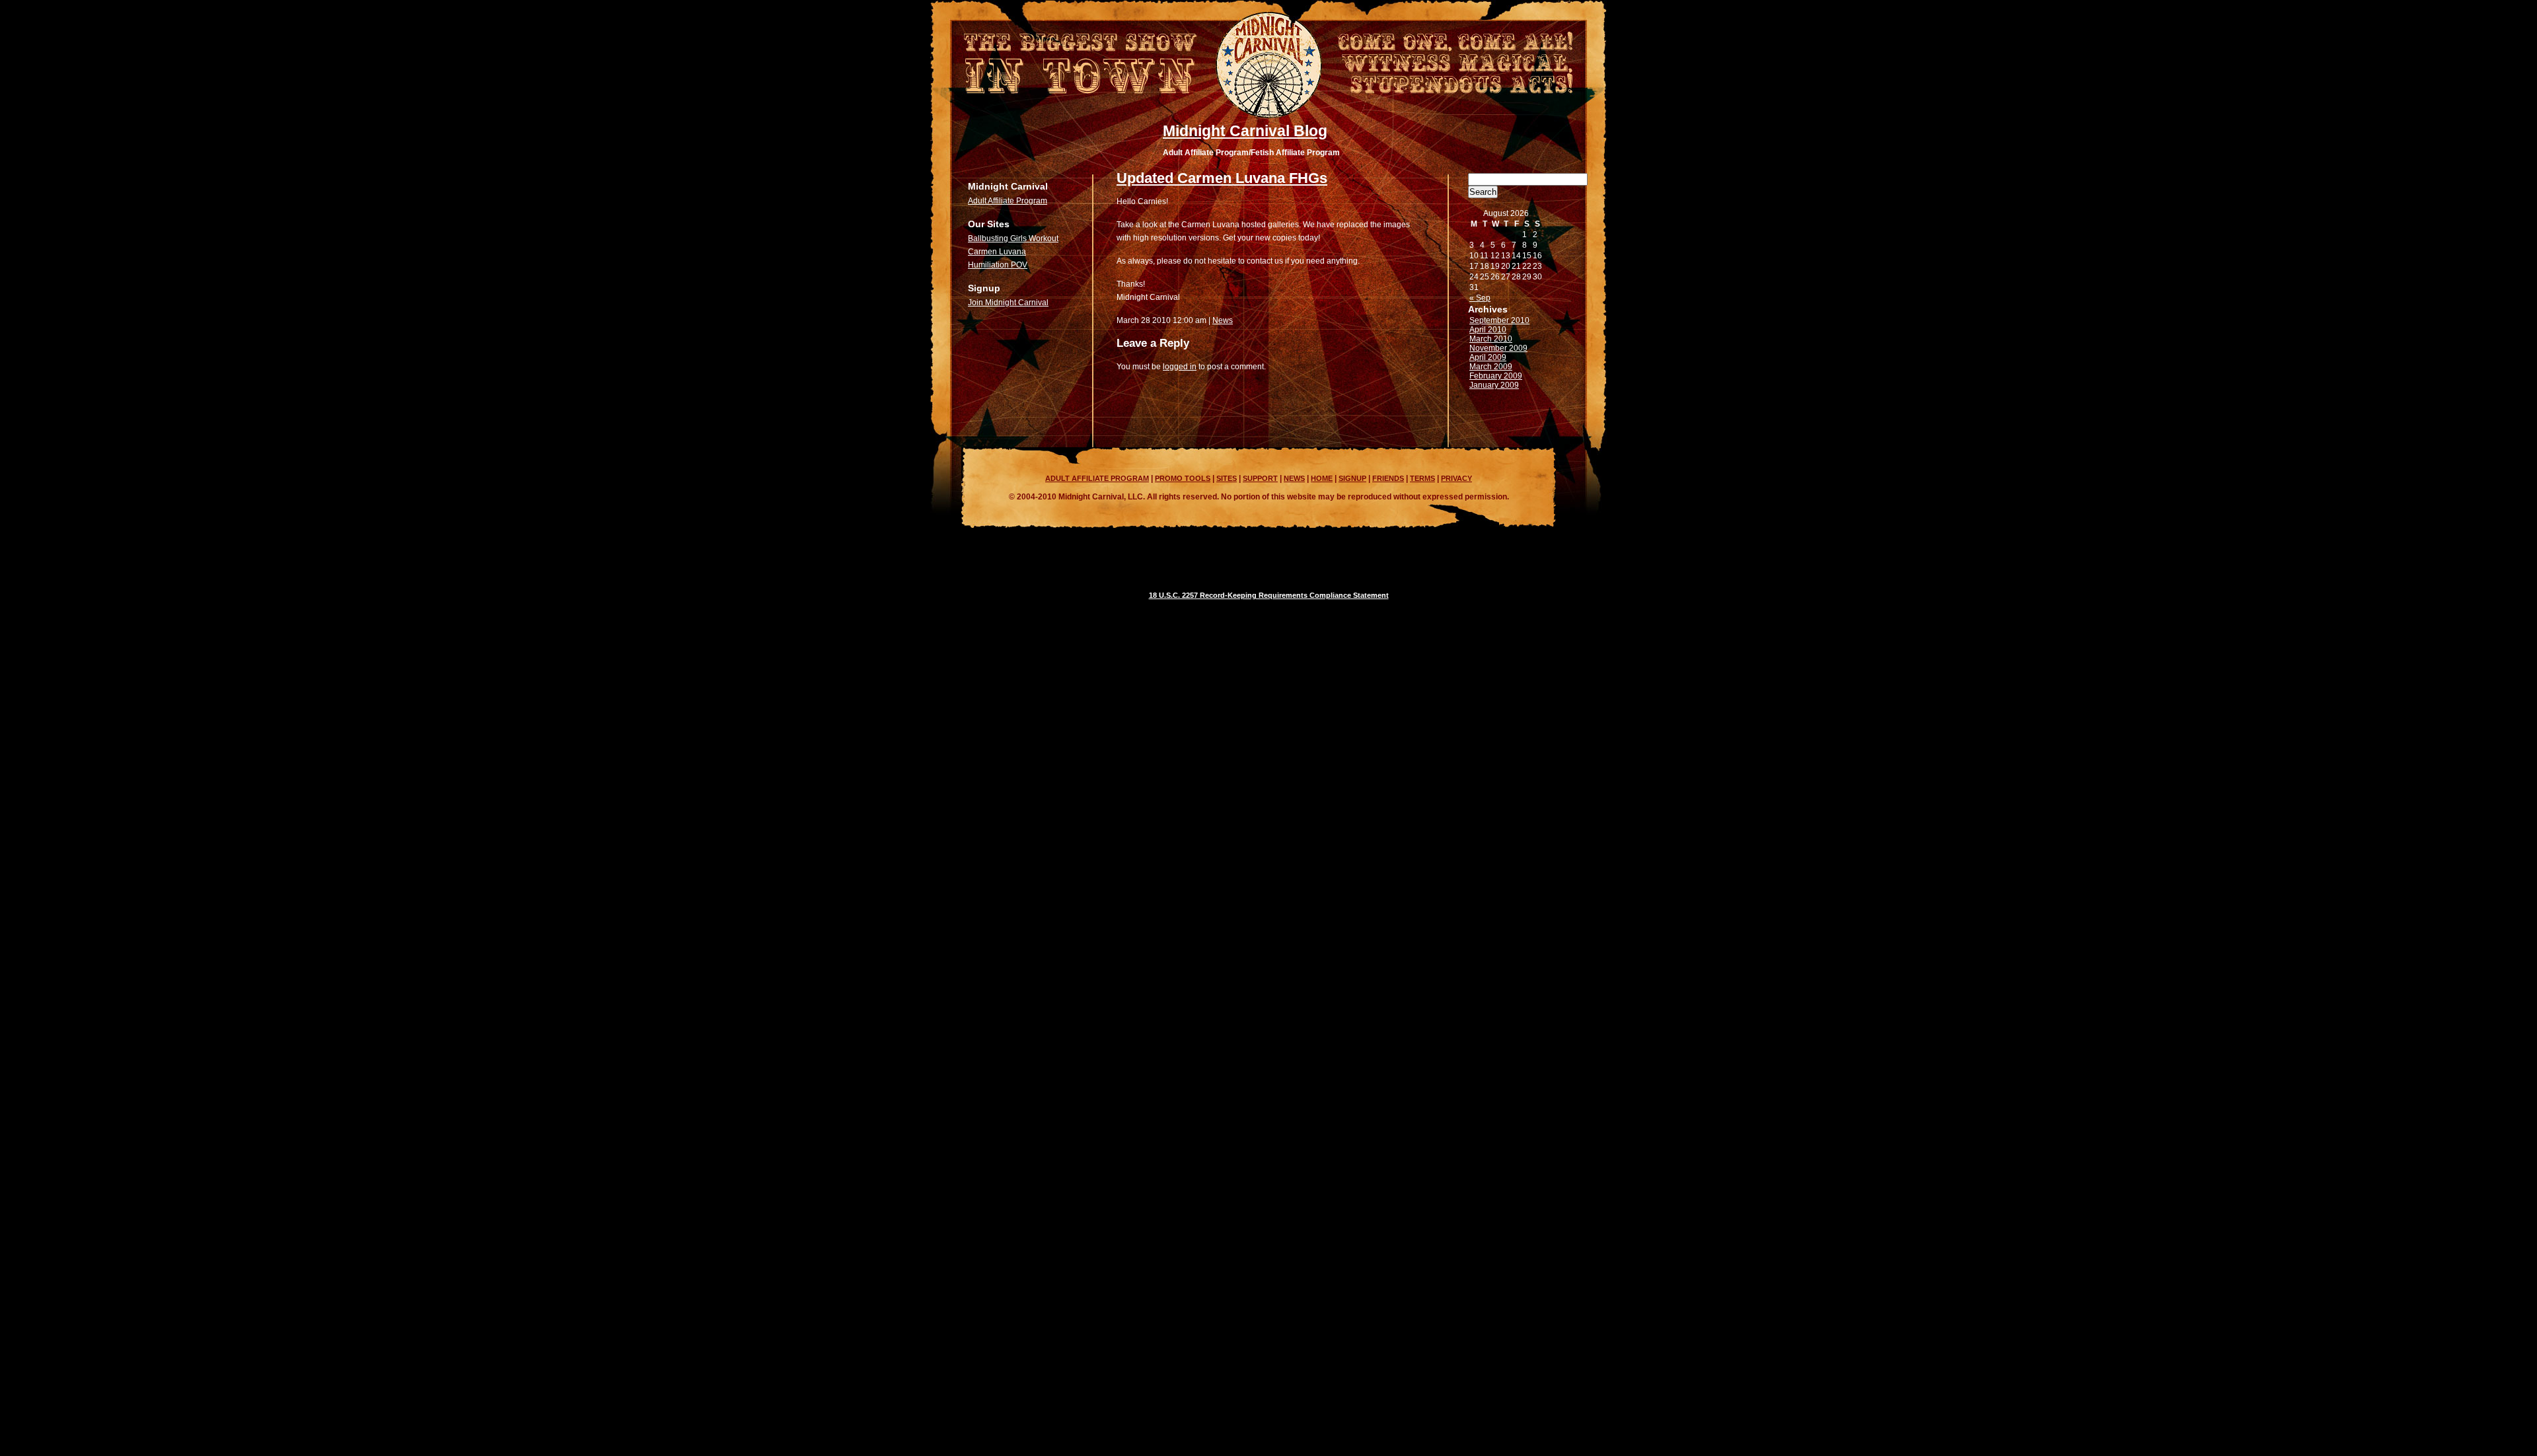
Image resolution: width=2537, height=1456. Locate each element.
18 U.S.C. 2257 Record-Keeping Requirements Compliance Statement (1269, 595)
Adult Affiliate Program (1008, 201)
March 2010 (1491, 339)
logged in (1180, 367)
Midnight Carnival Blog (1245, 131)
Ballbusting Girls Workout (1013, 238)
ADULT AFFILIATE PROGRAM (1097, 478)
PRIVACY (1456, 478)
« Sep (1480, 298)
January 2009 (1494, 385)
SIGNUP (1352, 478)
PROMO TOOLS (1183, 478)
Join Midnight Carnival (1008, 303)
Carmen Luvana (997, 252)
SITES (1227, 478)
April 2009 (1488, 357)
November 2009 (1498, 348)
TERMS (1422, 478)
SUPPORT (1260, 478)
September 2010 (1499, 320)
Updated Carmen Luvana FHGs (1222, 178)
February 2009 (1496, 376)
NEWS (1294, 478)
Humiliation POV (998, 265)
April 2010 (1488, 330)
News (1223, 320)
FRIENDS (1388, 478)
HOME (1322, 478)
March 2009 (1491, 367)
